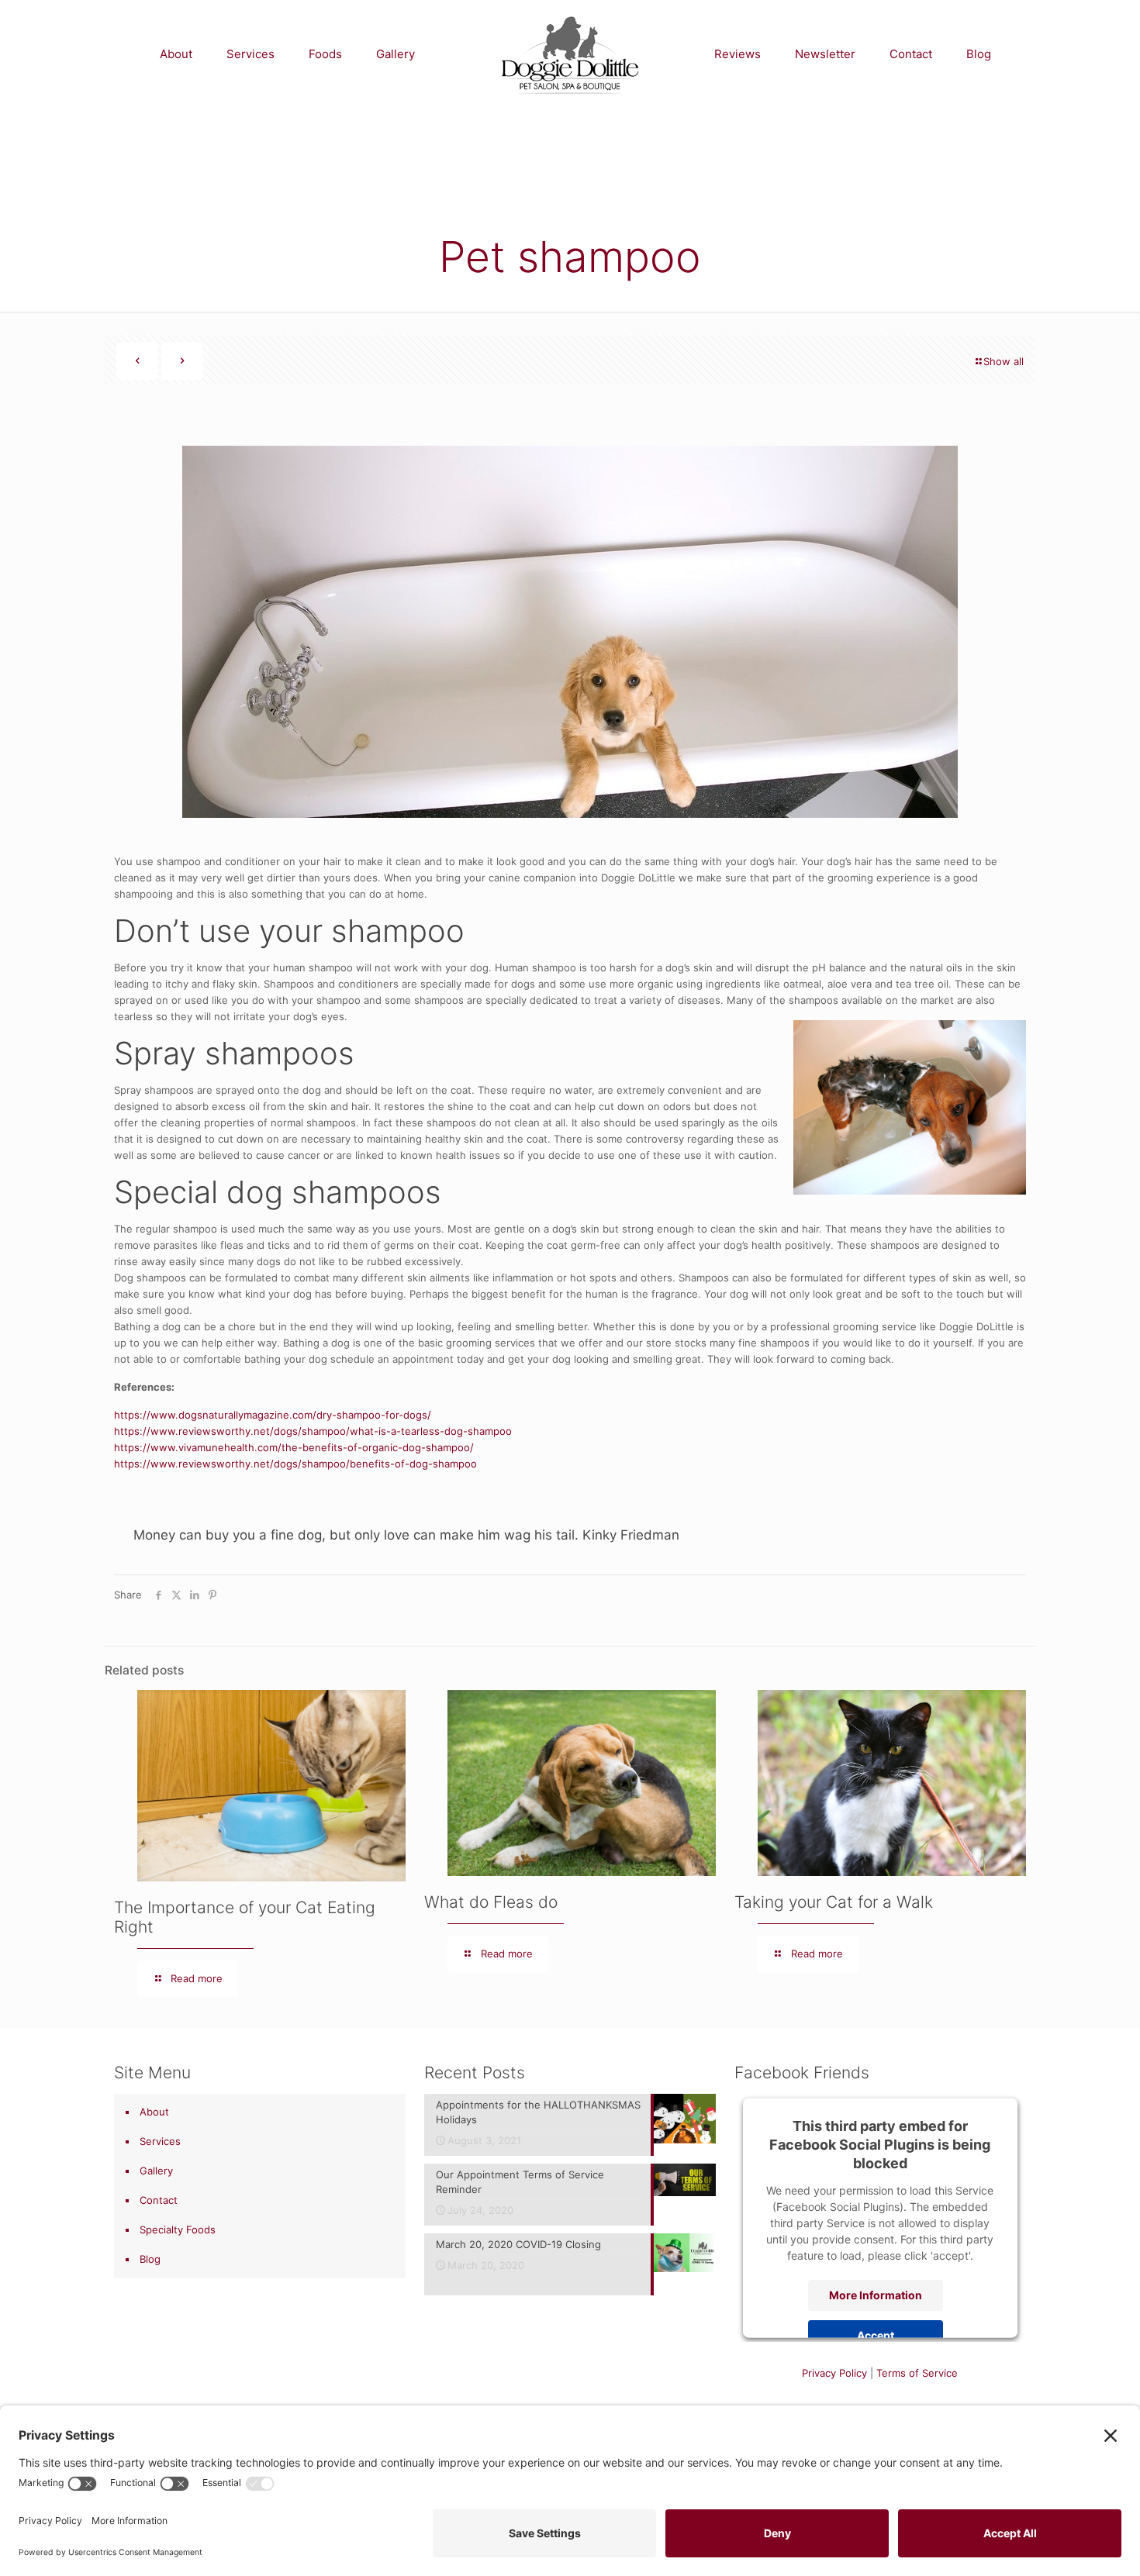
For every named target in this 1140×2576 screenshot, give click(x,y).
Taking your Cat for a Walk (834, 1902)
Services (160, 2141)
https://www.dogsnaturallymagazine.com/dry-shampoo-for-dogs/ (273, 1415)
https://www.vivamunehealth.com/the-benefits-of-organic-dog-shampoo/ (294, 1447)
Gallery (156, 2171)
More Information (876, 2294)
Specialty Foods (178, 2229)
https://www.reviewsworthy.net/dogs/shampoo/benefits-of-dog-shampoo (295, 1464)
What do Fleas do (491, 1902)
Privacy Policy (834, 2373)
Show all (1004, 361)
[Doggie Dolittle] (570, 54)
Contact (159, 2200)
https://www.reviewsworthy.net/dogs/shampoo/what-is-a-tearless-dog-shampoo (313, 1431)
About (154, 2112)
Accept (876, 2335)
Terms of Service (917, 2373)
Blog (150, 2259)
